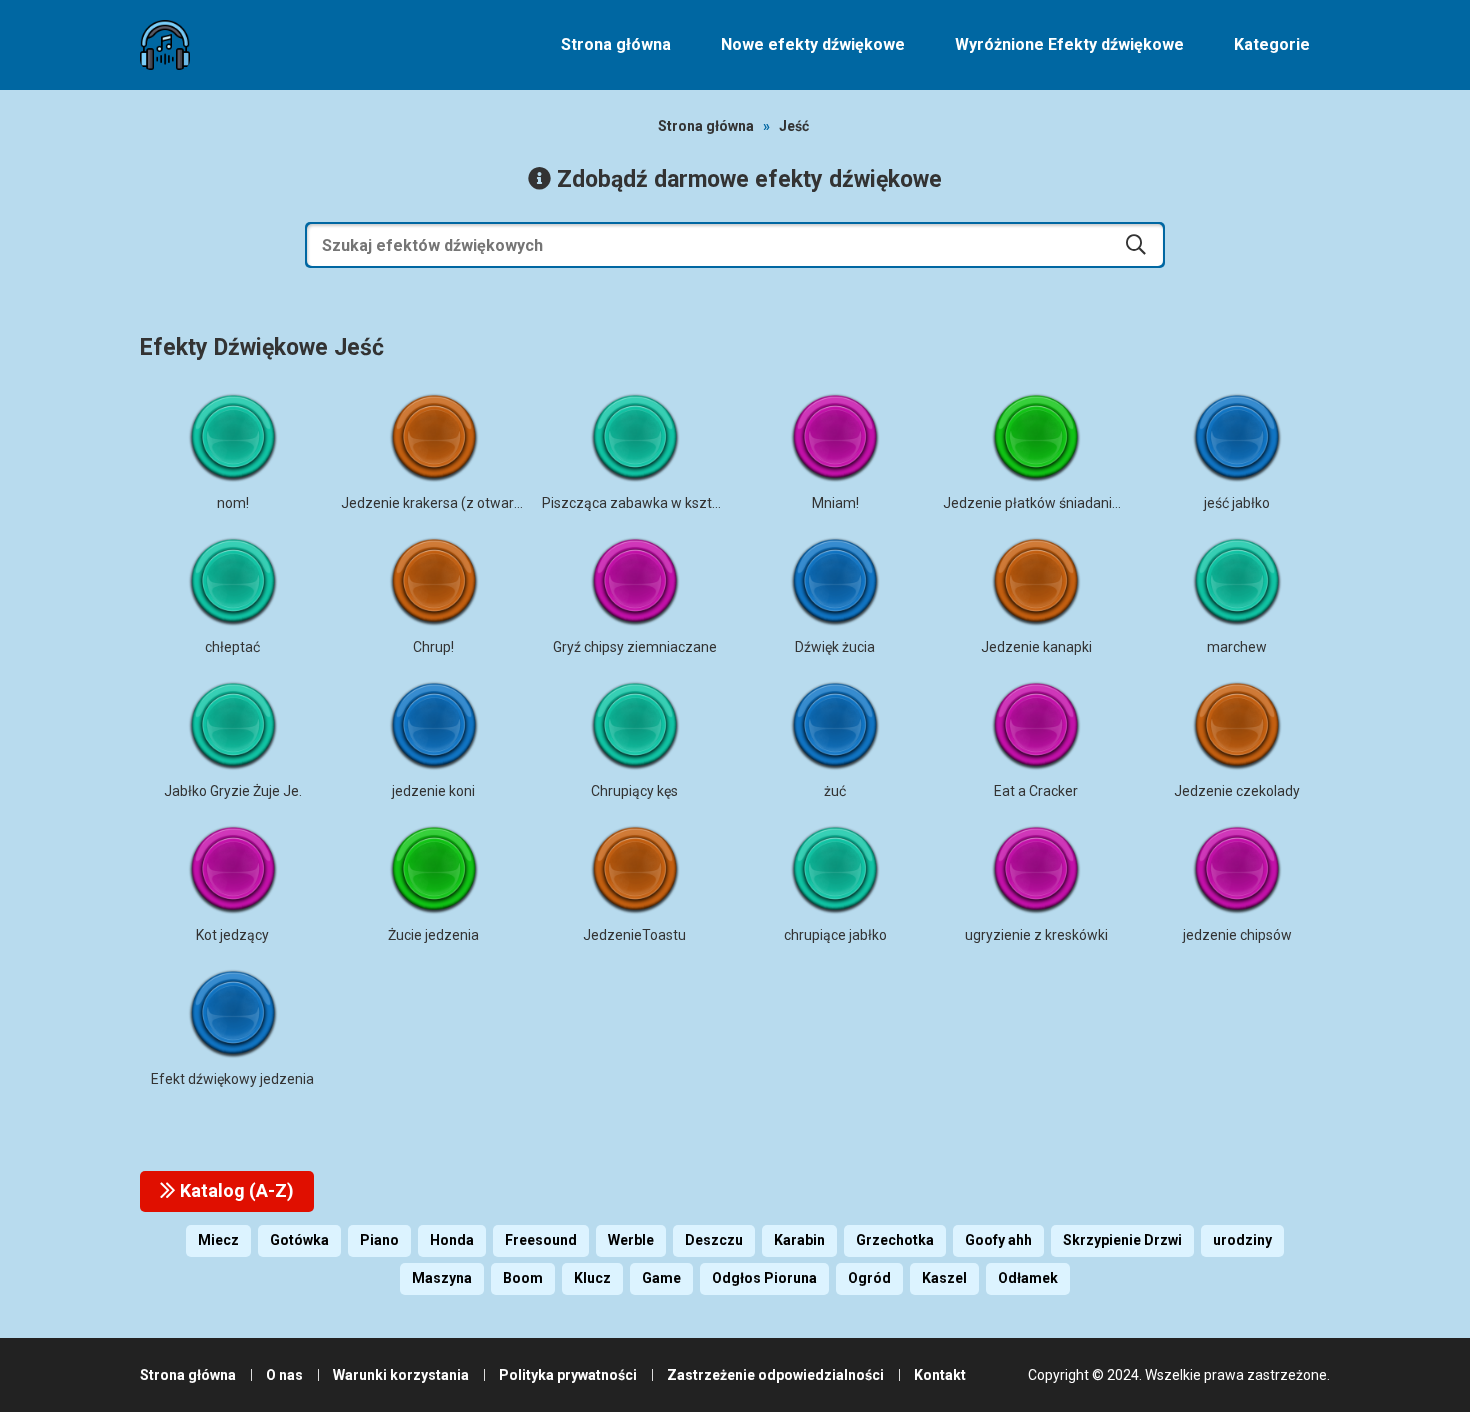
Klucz (592, 1278)
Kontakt (940, 1375)
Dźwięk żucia (835, 647)
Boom (523, 1278)
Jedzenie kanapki (1036, 647)
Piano (379, 1240)
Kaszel (944, 1278)
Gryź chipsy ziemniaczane (635, 647)
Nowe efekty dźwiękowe (813, 44)
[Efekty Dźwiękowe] (165, 45)
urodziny (1242, 1240)
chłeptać (232, 647)
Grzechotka (895, 1240)
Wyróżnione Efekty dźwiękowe (1069, 44)
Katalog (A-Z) (235, 1190)
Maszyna (442, 1278)
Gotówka (299, 1240)
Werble (631, 1240)
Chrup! (433, 647)
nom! (233, 503)
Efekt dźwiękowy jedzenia (232, 1079)
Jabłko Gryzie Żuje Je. (233, 791)
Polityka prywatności (568, 1375)
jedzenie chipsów (1237, 935)
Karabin (799, 1240)
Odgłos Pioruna (764, 1278)
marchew (1237, 647)
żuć (835, 791)
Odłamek (1028, 1278)
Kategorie (1272, 44)
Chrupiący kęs (634, 791)
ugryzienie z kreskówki (1036, 935)
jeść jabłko (1237, 503)
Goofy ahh (998, 1240)
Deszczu (714, 1240)
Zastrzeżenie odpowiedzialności (775, 1375)
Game (661, 1278)
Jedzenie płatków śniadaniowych (1048, 503)
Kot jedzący (232, 935)
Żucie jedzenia (433, 935)
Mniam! (835, 503)
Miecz (218, 1240)
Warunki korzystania (401, 1375)
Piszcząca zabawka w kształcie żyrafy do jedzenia (701, 503)
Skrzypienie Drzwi (1122, 1240)
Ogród (869, 1278)
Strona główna (616, 44)
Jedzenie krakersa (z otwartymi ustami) (467, 503)
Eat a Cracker (1036, 791)
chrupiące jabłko (835, 935)
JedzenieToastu (634, 935)
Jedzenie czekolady (1237, 791)
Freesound (541, 1240)
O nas (284, 1375)
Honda (452, 1240)
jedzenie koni (433, 791)
